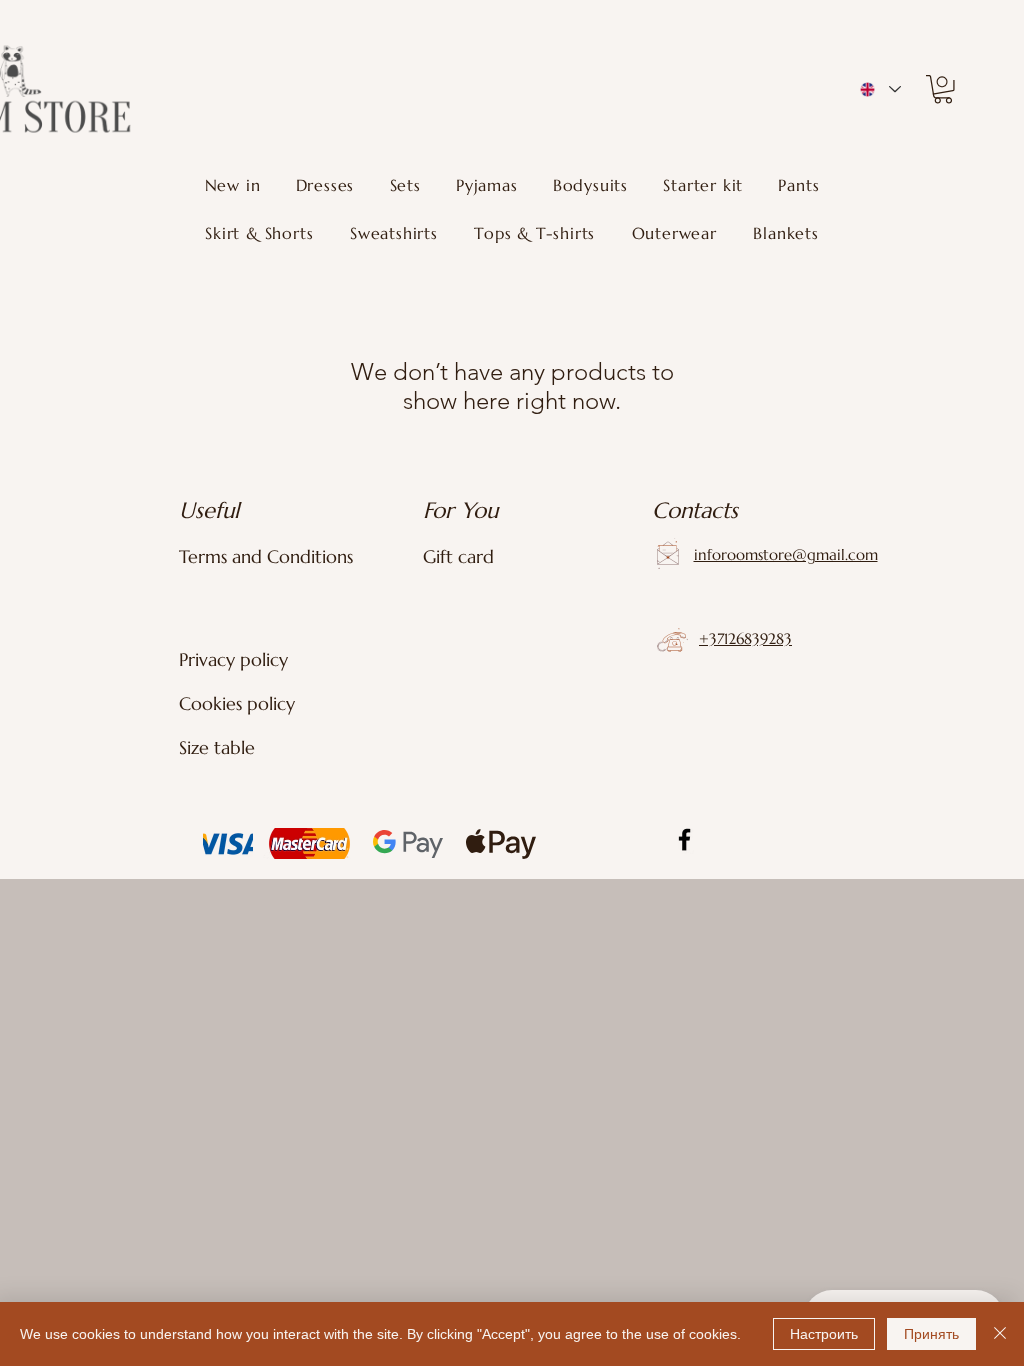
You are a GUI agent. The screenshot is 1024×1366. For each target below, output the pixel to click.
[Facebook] (684, 839)
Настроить (824, 1334)
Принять (931, 1334)
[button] (943, 89)
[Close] (1000, 1334)
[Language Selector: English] (879, 89)
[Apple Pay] (499, 843)
